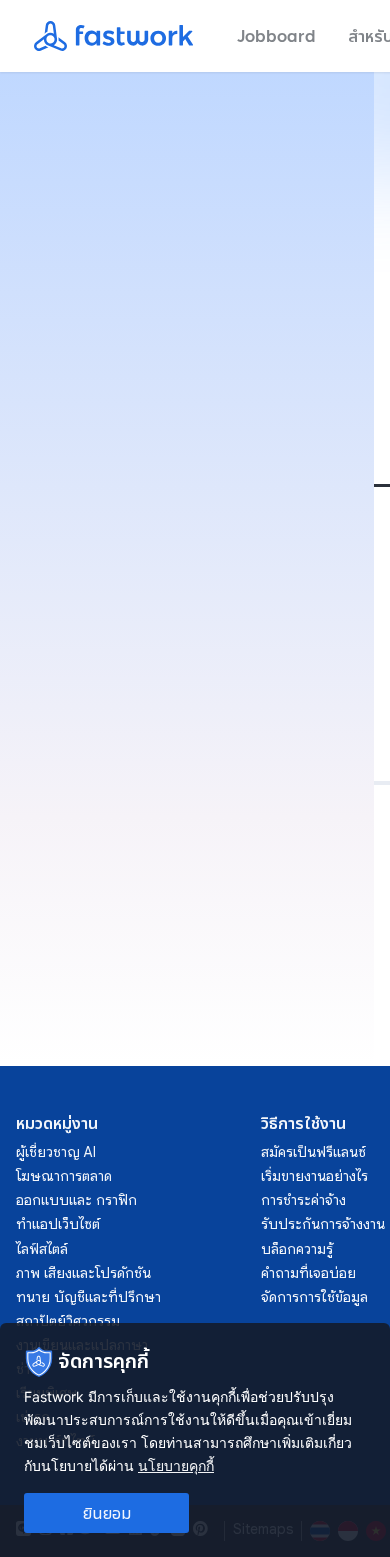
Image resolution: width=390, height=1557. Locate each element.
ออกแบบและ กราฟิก (76, 1200)
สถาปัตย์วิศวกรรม (68, 1321)
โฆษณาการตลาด (64, 1176)
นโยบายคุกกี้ (176, 1465)
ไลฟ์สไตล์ (42, 1249)
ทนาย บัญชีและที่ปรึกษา (88, 1297)
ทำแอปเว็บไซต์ (58, 1224)
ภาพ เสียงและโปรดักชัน (83, 1273)
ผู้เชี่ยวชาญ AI (56, 1152)
